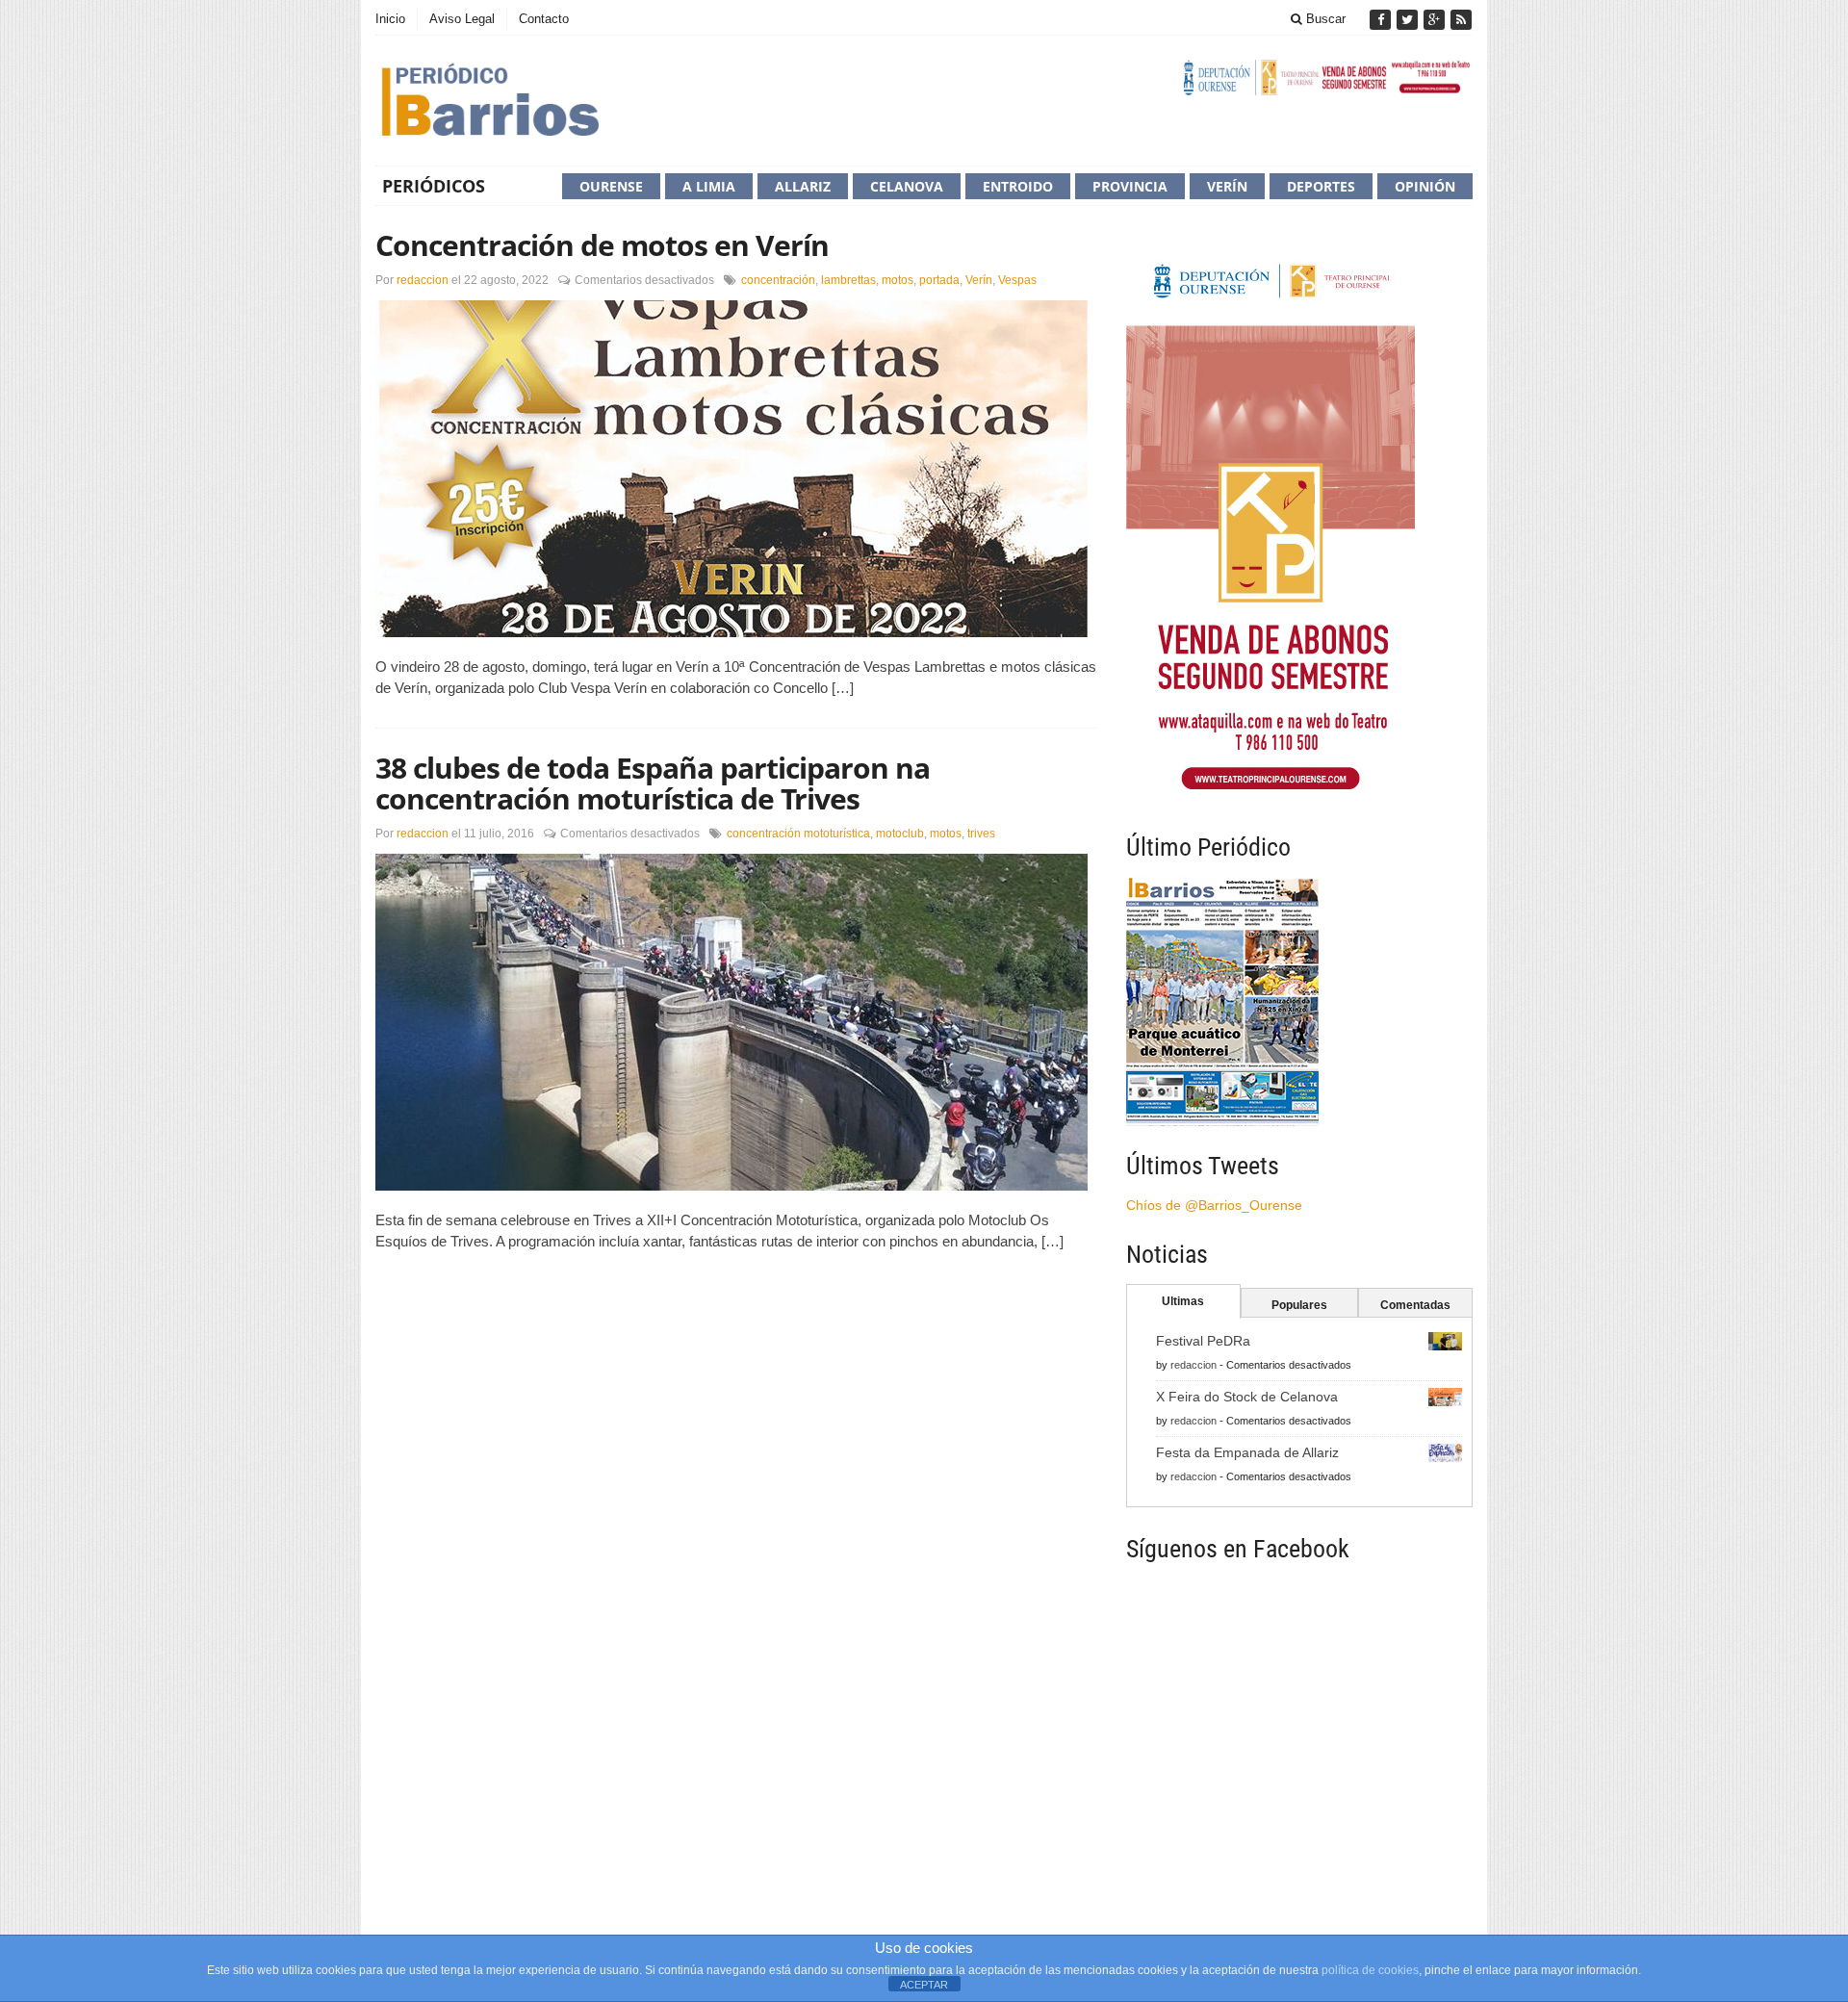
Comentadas (1415, 1305)
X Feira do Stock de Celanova (1247, 1397)
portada (939, 280)
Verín (1227, 186)
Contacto (544, 19)
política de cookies (1370, 1970)
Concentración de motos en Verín (602, 245)
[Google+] (1436, 20)
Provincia (1130, 186)
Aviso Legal (462, 19)
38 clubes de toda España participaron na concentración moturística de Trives (653, 783)
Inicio (390, 19)
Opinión (1425, 186)
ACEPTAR (924, 1985)
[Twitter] (1409, 20)
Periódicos (434, 186)
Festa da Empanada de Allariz (1247, 1452)
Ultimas (1183, 1301)
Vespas (1017, 280)
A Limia (709, 186)
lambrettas (848, 280)
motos (898, 280)
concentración (778, 280)
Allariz (803, 186)
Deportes (1321, 186)
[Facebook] (1382, 20)
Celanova (907, 186)
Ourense (611, 186)
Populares (1299, 1305)
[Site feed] (1461, 20)
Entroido (1018, 186)
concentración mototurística (798, 834)
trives (981, 834)
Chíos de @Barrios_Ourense (1214, 1205)
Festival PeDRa (1203, 1341)
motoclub (900, 834)
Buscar (1324, 19)
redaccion (423, 280)
